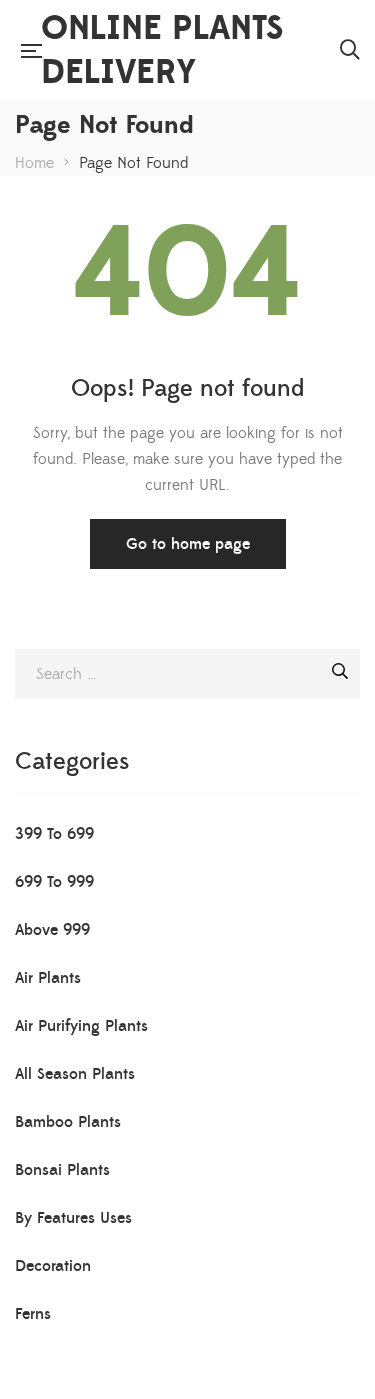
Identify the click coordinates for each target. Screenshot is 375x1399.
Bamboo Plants (68, 1122)
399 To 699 (54, 834)
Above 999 (52, 930)
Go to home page (188, 544)
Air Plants (48, 978)
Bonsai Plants (62, 1170)
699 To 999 (54, 882)
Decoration (53, 1266)
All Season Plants (75, 1074)
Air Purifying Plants (81, 1026)
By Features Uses (73, 1218)
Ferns (33, 1314)
